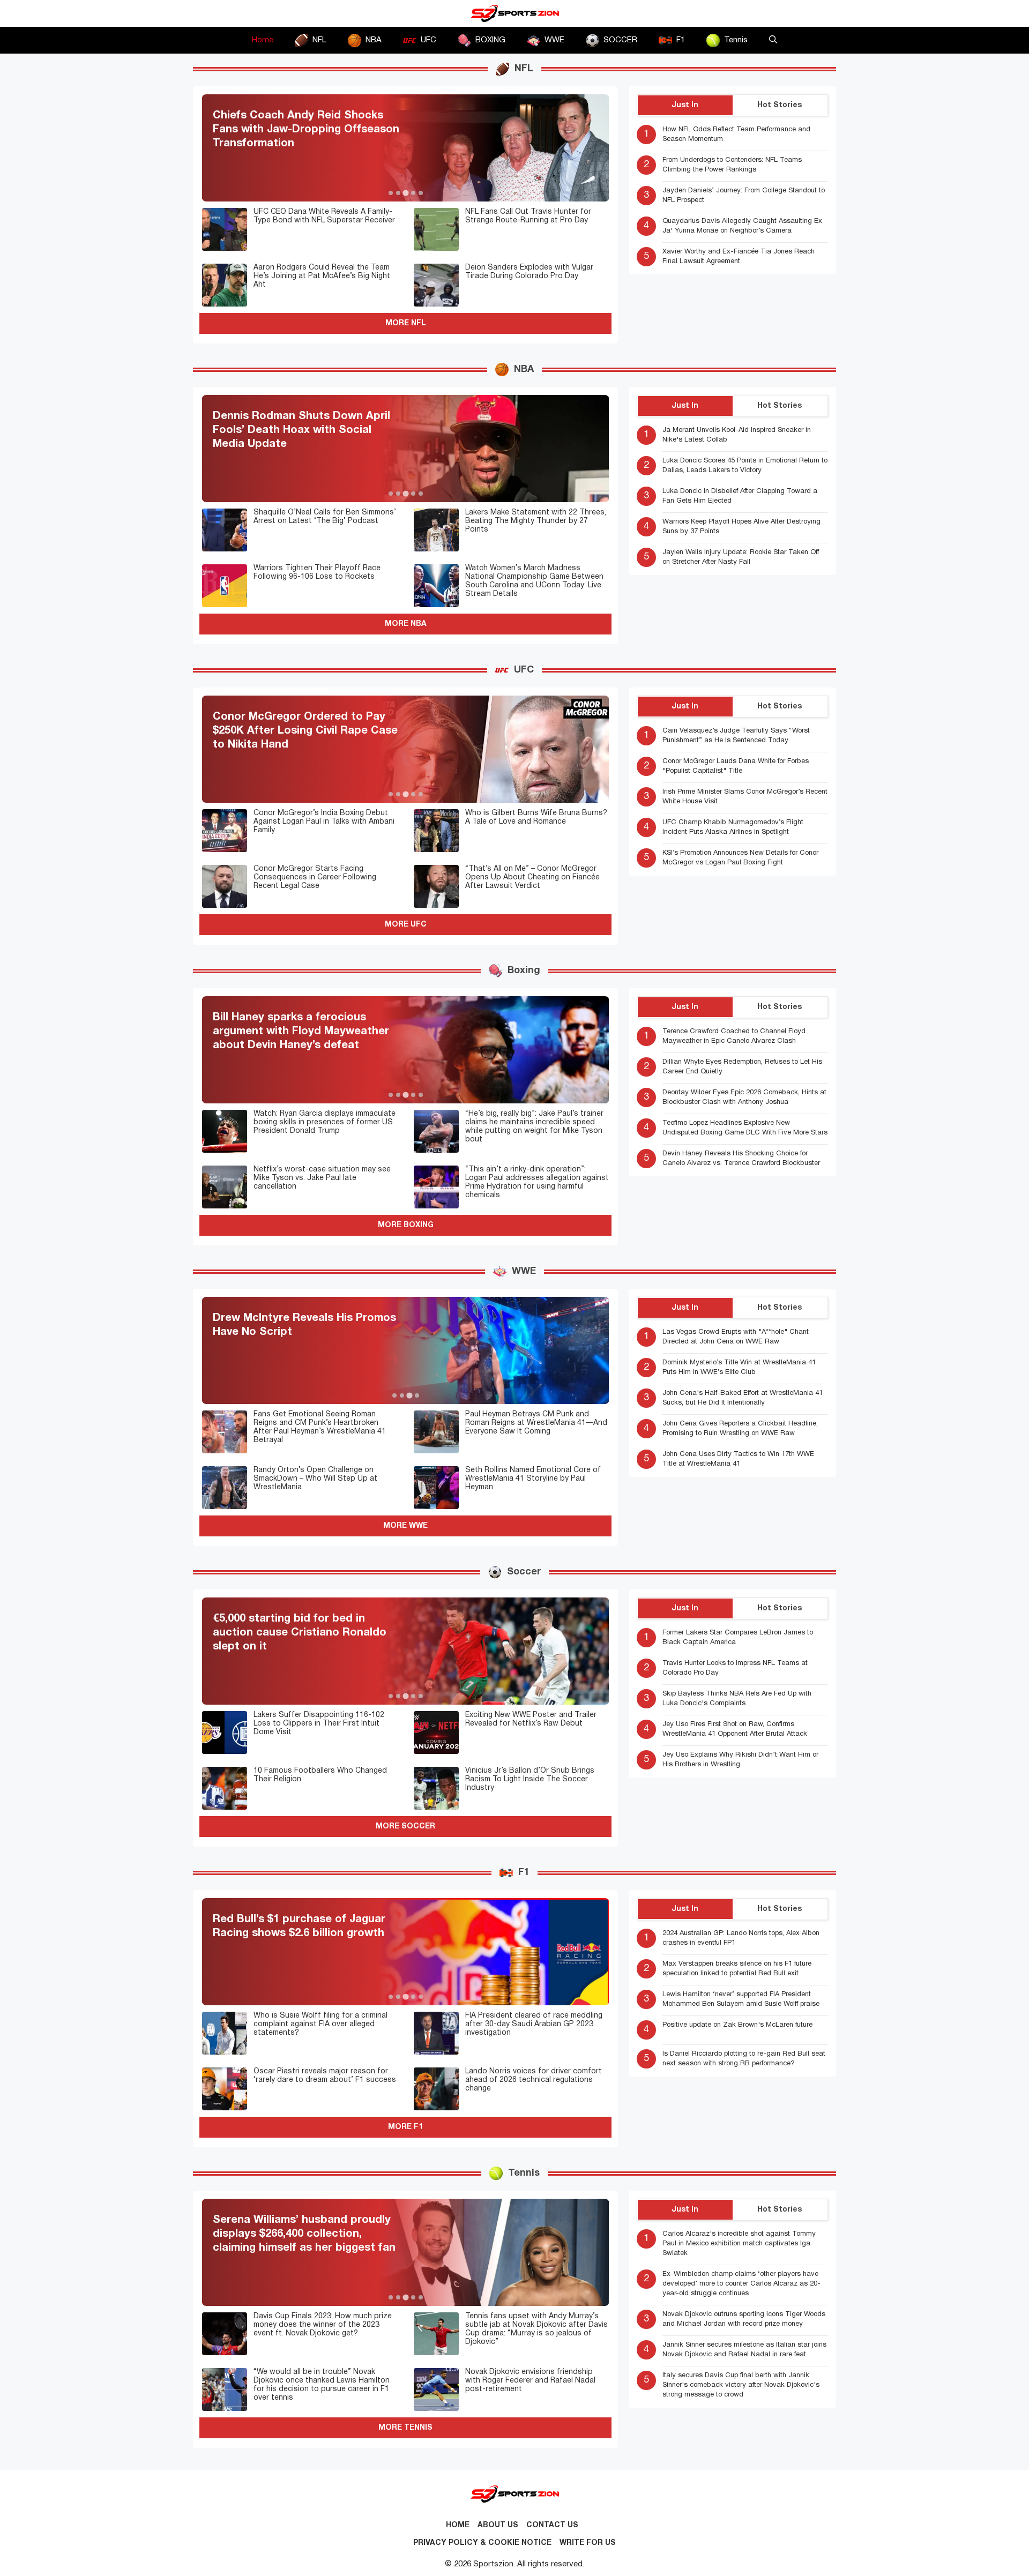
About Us (498, 2525)
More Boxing (406, 1225)
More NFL (406, 323)
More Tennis (405, 2428)
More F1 (405, 2127)
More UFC (406, 925)
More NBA (406, 624)
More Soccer (405, 1827)
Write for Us (588, 2543)
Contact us (552, 2525)
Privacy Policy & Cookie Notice (482, 2543)
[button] (773, 40)
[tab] (391, 193)
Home (263, 40)
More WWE (405, 1526)
